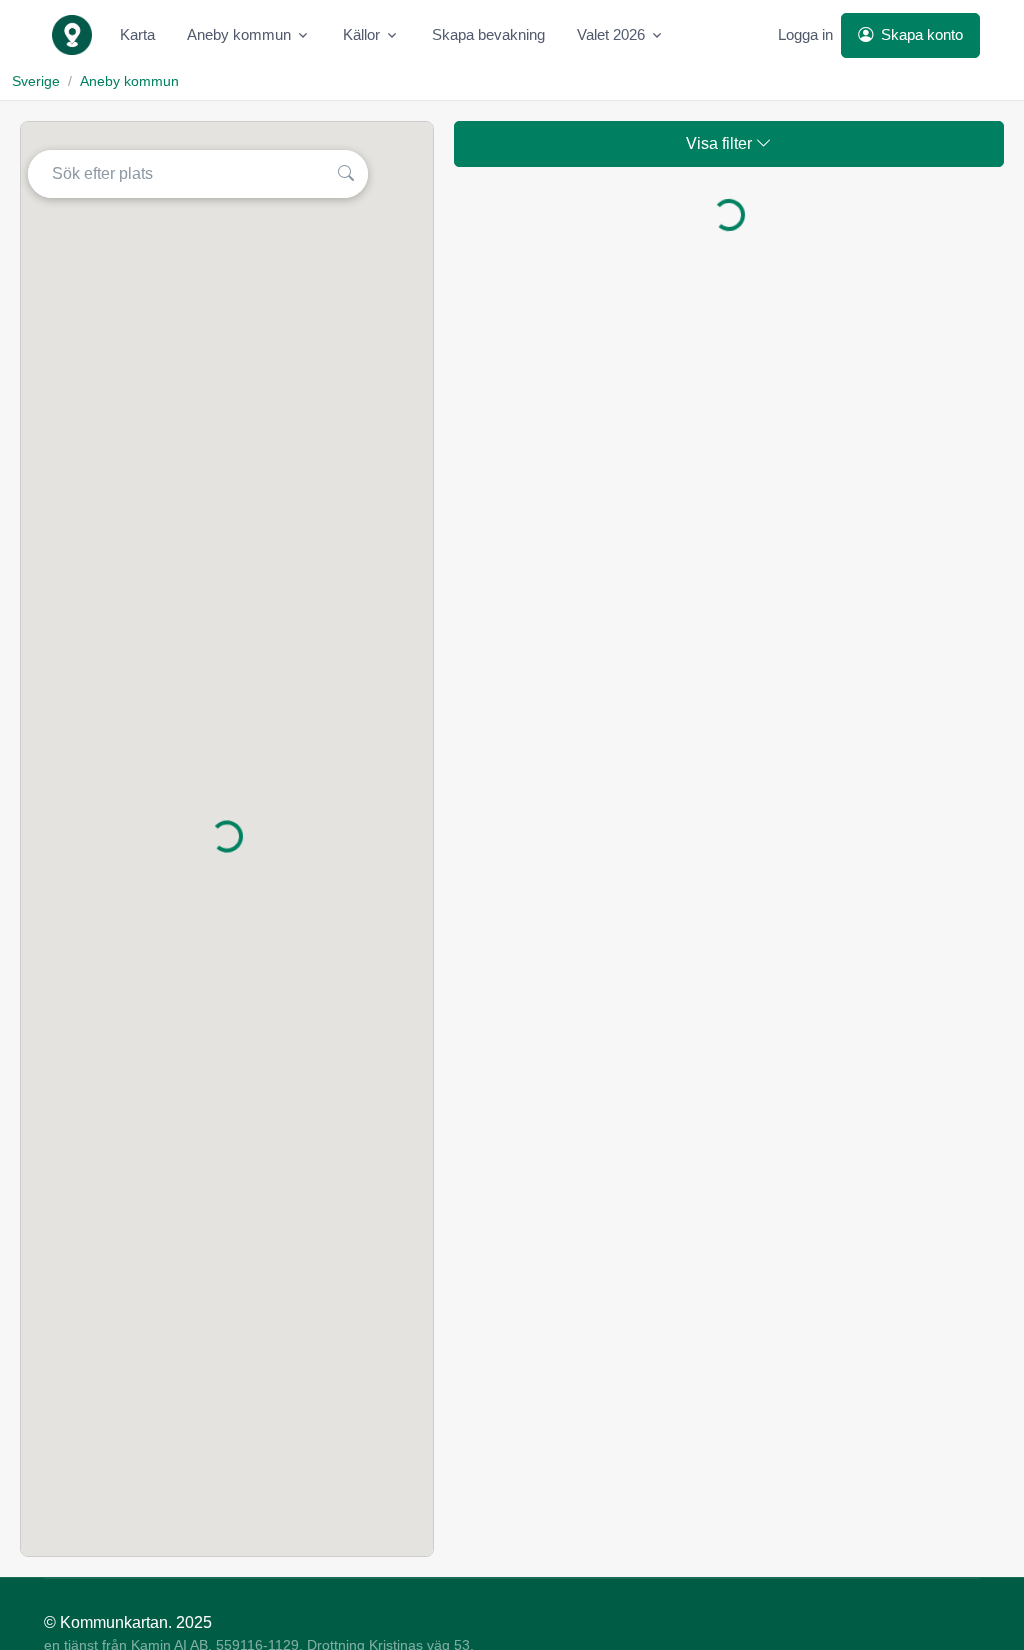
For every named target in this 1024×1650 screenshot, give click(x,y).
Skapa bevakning (488, 34)
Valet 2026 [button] (611, 34)
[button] (349, 174)
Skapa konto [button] (920, 34)
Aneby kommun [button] (239, 34)
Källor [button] (361, 34)
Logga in (805, 34)
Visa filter (721, 143)
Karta (137, 34)
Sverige (36, 81)
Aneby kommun (129, 81)
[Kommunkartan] (72, 35)
